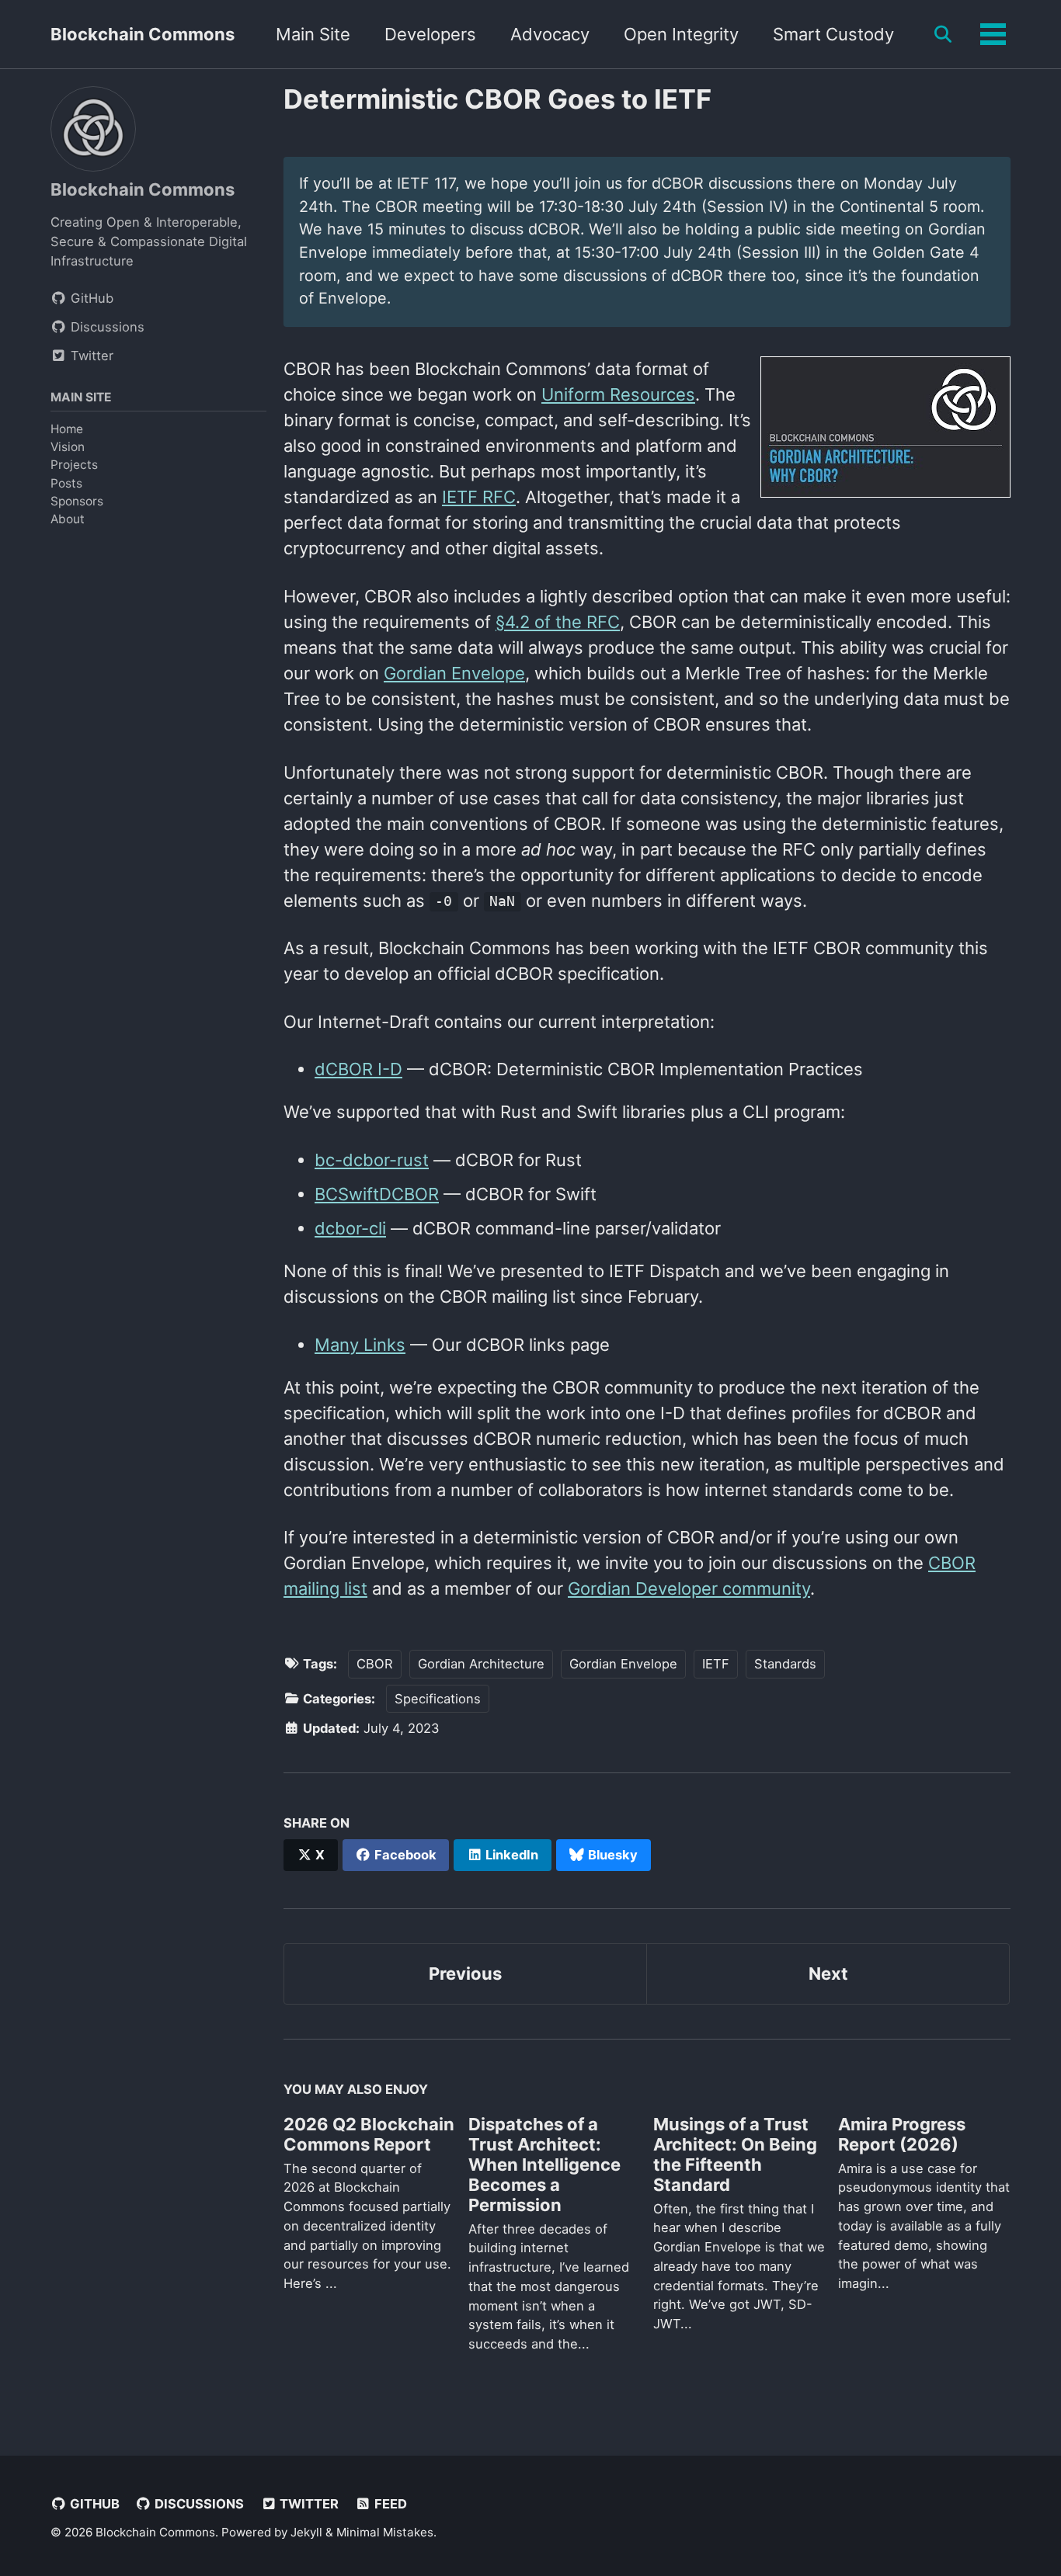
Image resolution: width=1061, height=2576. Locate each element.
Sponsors (77, 500)
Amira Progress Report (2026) (902, 2134)
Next (828, 1974)
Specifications (438, 1699)
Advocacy (550, 34)
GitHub (93, 2504)
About (68, 519)
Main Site (313, 34)
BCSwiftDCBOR (377, 1194)
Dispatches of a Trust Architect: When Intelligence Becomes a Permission (544, 2165)
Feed (389, 2504)
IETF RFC (479, 497)
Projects (74, 465)
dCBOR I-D (358, 1069)
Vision (68, 447)
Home (67, 429)
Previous (465, 1974)
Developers (430, 34)
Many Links (360, 1345)
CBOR (375, 1664)
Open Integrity (681, 34)
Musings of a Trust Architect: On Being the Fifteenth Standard (735, 2154)
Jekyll (306, 2532)
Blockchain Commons (143, 34)
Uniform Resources (618, 394)
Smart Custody (833, 34)
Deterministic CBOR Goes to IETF (497, 99)
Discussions (198, 2504)
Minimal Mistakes (385, 2532)
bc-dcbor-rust (372, 1160)
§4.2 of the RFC (558, 622)
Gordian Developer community (689, 1588)
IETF (716, 1664)
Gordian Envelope (454, 673)
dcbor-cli (350, 1228)
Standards (785, 1664)
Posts (66, 483)
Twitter (308, 2504)
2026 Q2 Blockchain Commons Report (369, 2134)
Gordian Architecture (481, 1664)
